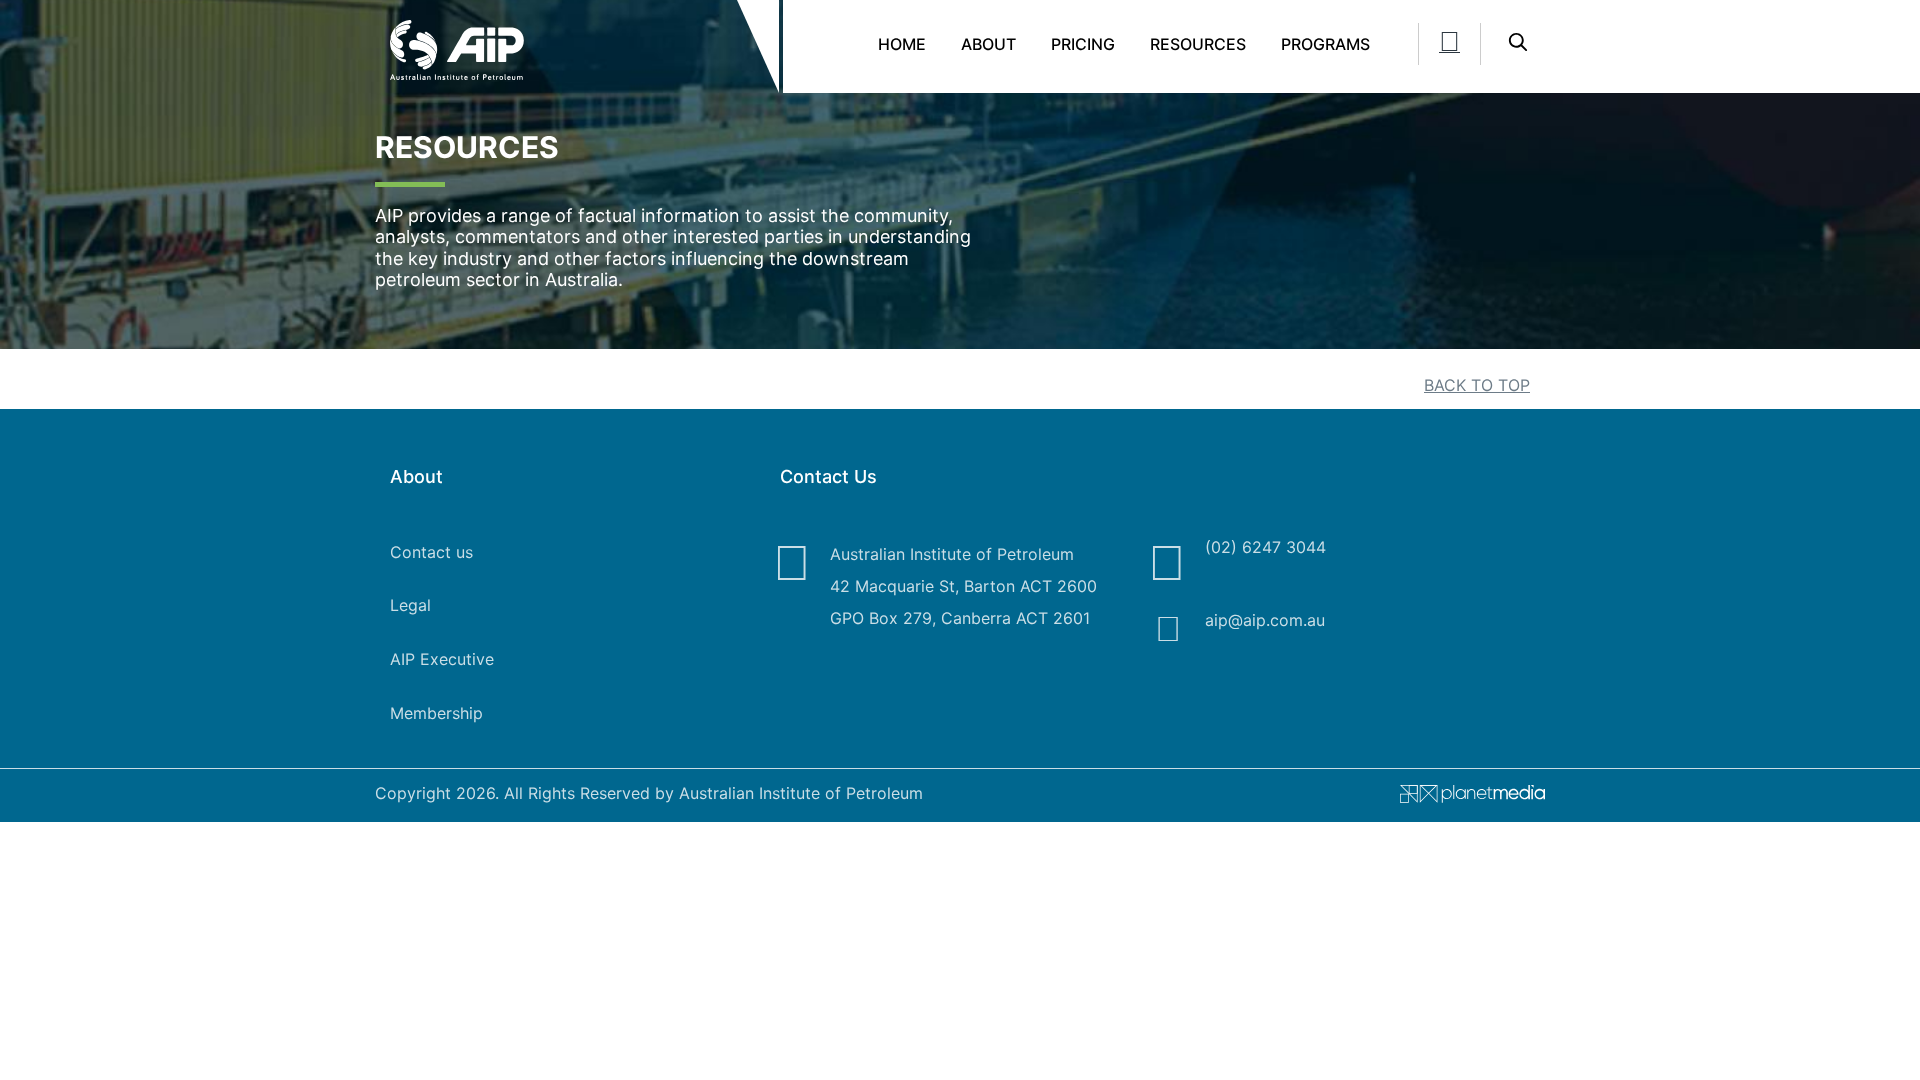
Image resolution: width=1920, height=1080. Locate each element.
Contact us (431, 552)
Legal (410, 605)
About (988, 44)
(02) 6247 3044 (1265, 547)
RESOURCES (1198, 44)
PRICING (1083, 44)
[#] (1465, 798)
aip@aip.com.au (1265, 620)
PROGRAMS (1325, 44)
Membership (436, 713)
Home (902, 44)
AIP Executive (442, 659)
